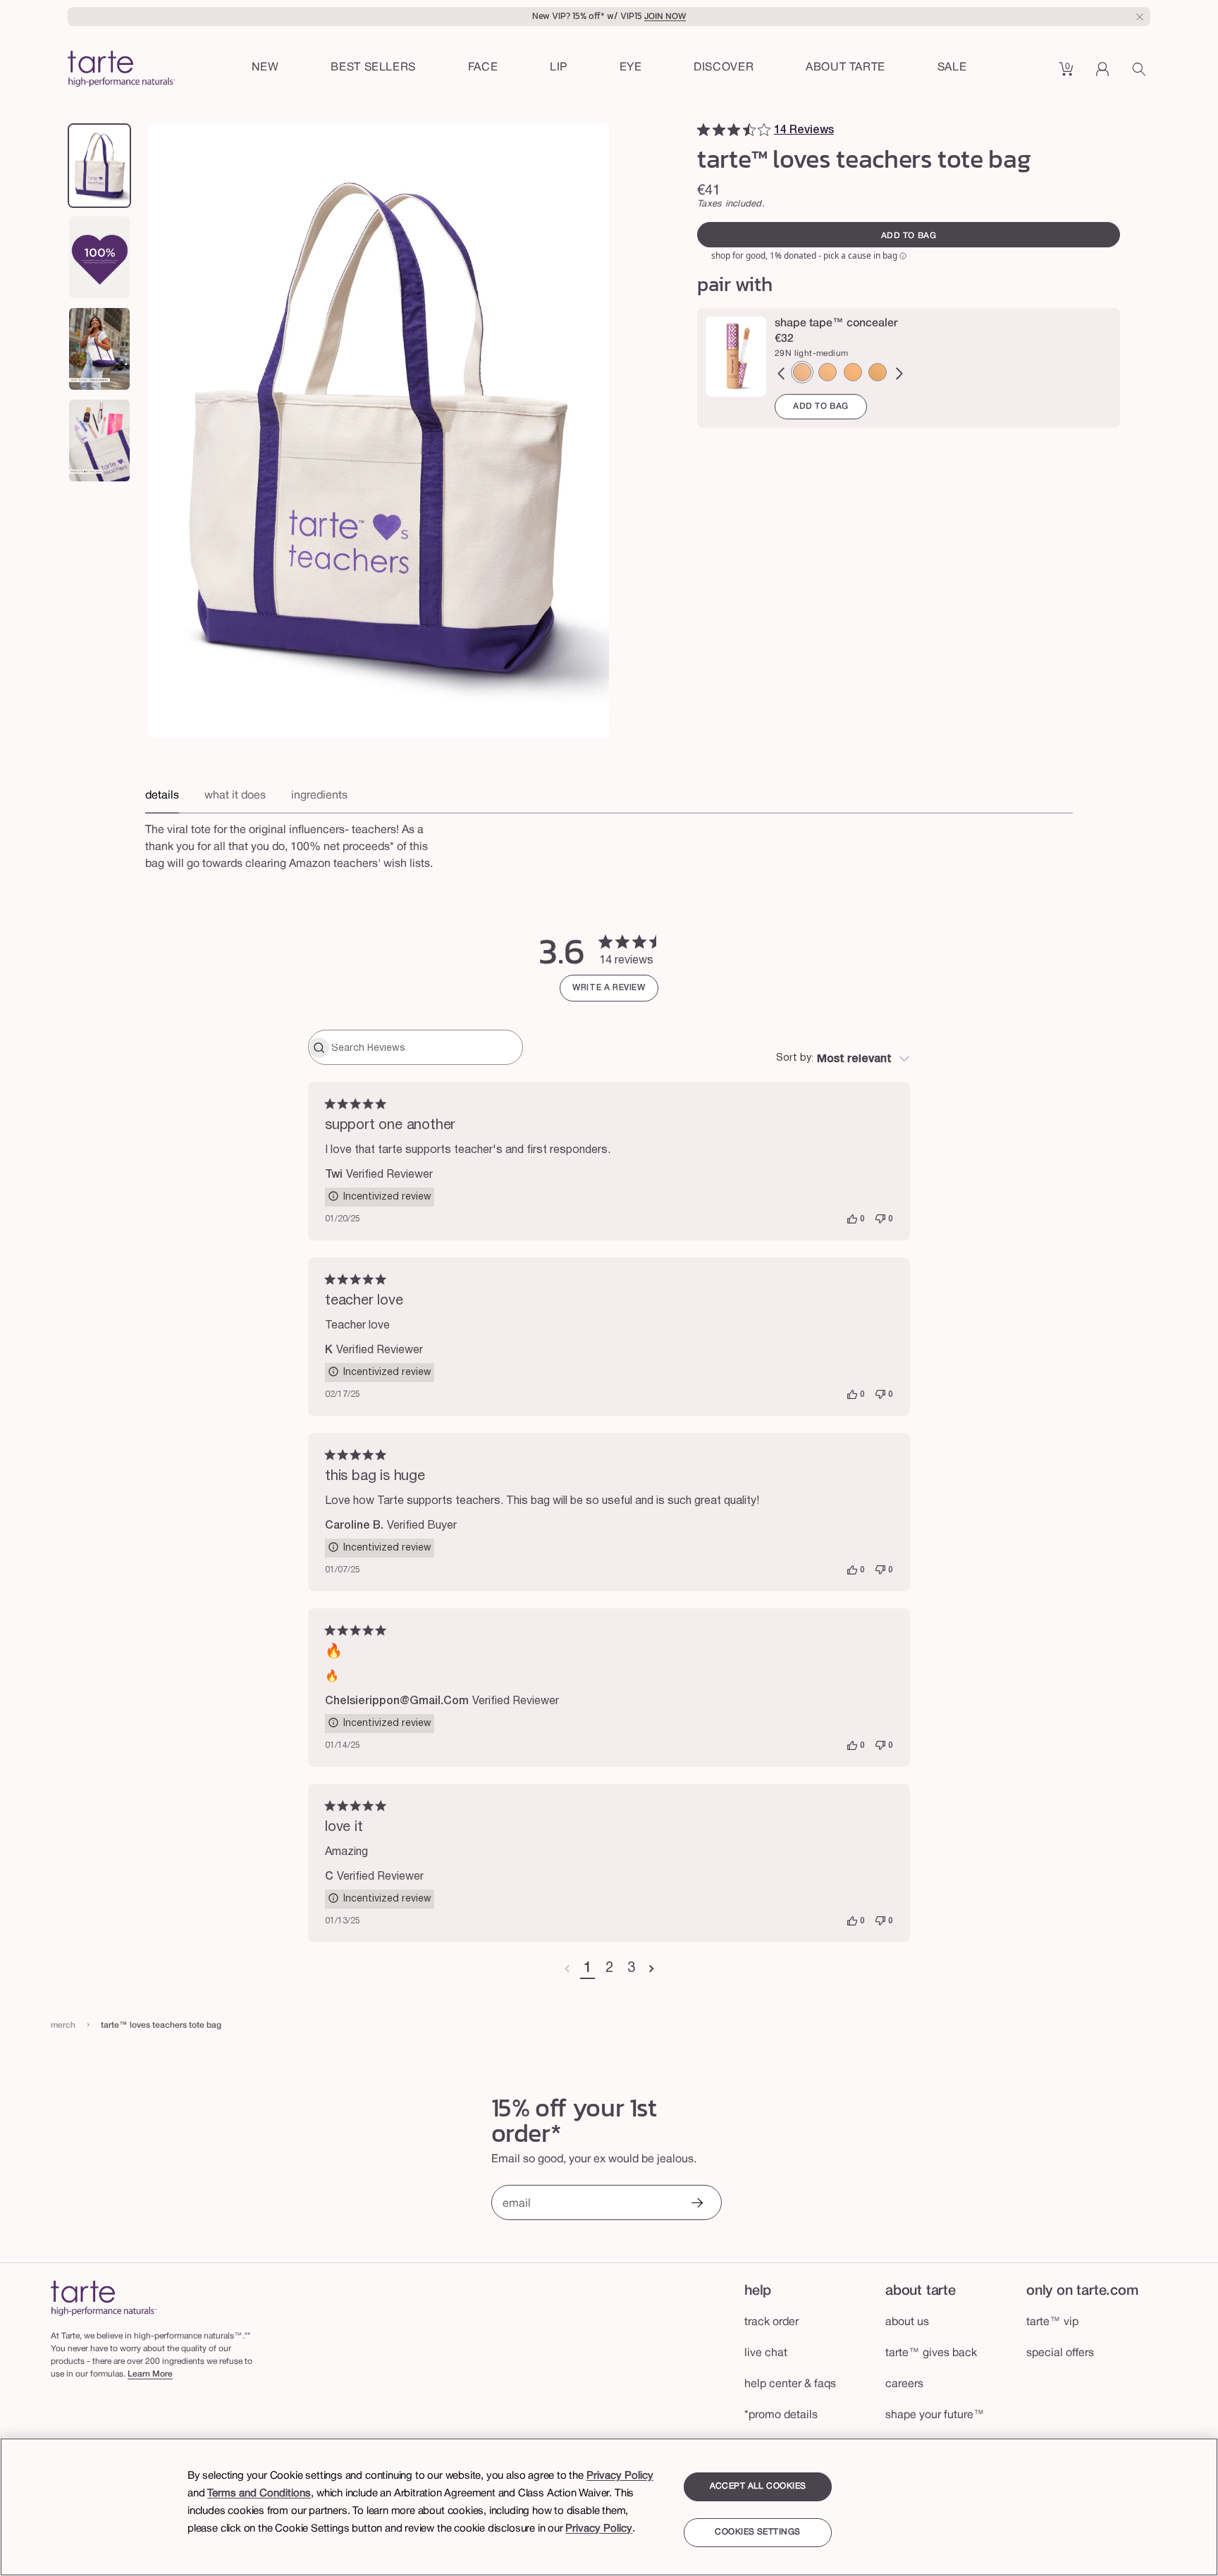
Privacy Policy (620, 2476)
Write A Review (609, 988)
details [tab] (162, 796)
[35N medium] (878, 372)
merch (63, 2025)
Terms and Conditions (259, 2494)
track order (771, 2322)
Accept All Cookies (758, 2486)
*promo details (781, 2415)
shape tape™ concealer (836, 323)
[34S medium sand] (828, 372)
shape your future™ (935, 2415)
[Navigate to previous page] (567, 1969)
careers (904, 2384)
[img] (703, 130)
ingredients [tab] (319, 796)
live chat (766, 2353)
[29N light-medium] (802, 372)
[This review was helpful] (852, 1219)
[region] (609, 2507)
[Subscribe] (696, 2204)
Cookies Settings (757, 2533)
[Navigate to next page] (652, 1969)
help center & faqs (790, 2384)
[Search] (1141, 74)
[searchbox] (425, 1047)
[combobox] (843, 1059)
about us (907, 2322)
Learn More (150, 2374)
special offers (1060, 2353)
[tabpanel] (609, 853)
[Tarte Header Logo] (122, 70)
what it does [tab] (235, 796)
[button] (483, 68)
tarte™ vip (1052, 2322)
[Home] (104, 2298)
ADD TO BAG (821, 406)
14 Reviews (804, 130)
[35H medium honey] (853, 372)
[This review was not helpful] (880, 1219)
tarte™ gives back (931, 2353)
